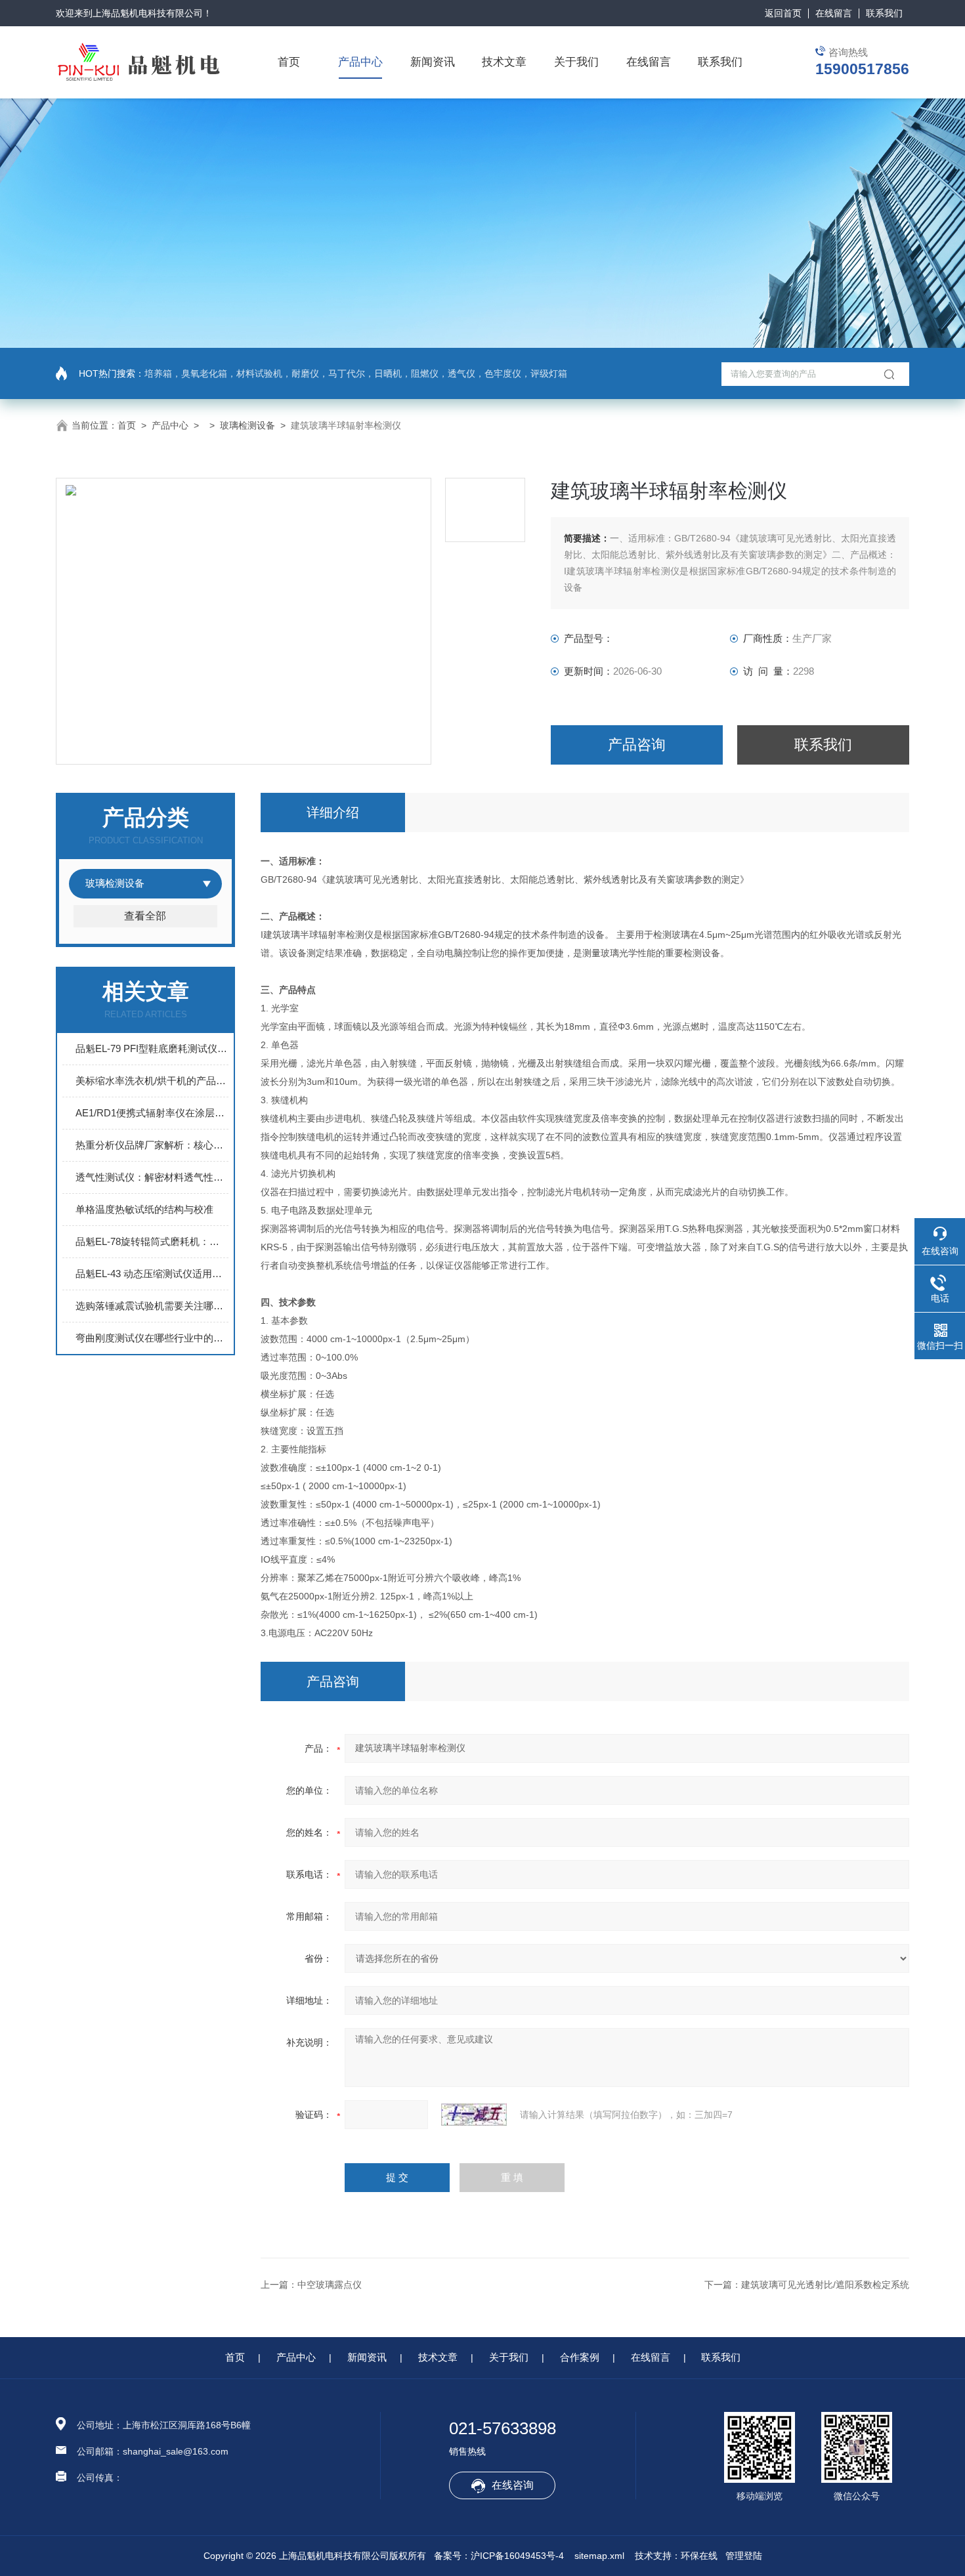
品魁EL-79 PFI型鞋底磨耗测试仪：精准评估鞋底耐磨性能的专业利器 (152, 1048)
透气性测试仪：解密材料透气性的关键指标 (152, 1177)
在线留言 (834, 13)
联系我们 (884, 13)
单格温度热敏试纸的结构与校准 (144, 1209)
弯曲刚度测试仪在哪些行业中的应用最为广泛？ (152, 1338)
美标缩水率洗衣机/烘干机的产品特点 (152, 1081)
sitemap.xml (599, 2556)
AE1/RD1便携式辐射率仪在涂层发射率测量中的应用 (152, 1113)
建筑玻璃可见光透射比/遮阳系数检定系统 (825, 2285)
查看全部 (145, 916)
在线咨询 (513, 2485)
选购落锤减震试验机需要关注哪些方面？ (152, 1306)
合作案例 (580, 2357)
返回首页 (783, 13)
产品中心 (360, 62)
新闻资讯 (433, 62)
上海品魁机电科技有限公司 (148, 13)
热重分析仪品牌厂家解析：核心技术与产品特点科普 (152, 1145)
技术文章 (504, 62)
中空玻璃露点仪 (330, 2285)
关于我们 (576, 62)
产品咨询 (637, 745)
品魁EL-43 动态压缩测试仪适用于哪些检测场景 (152, 1274)
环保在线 (699, 2556)
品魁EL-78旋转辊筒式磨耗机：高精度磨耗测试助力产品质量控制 (152, 1241)
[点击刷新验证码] (474, 2115)
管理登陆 (744, 2556)
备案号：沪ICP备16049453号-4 (499, 2556)
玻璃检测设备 (247, 425)
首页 (289, 62)
